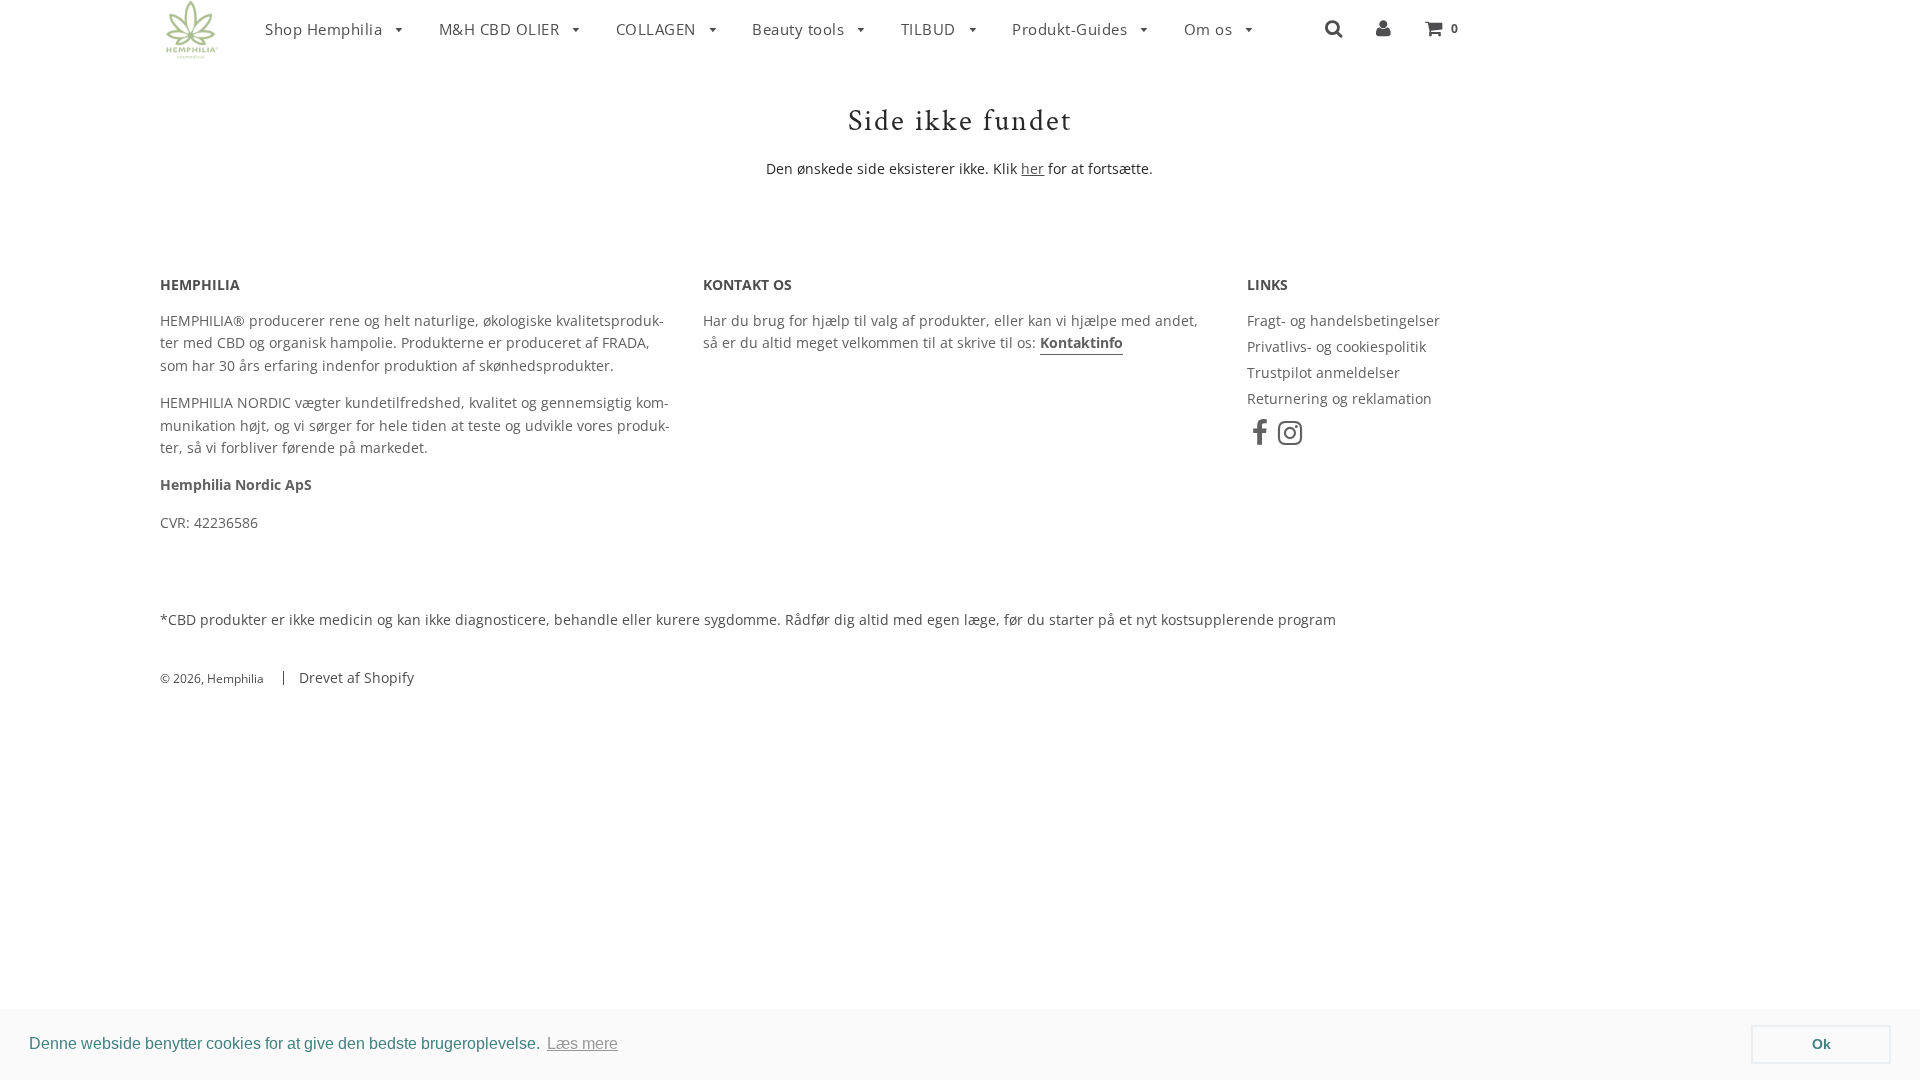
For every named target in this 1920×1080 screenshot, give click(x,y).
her (1032, 168)
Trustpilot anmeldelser (1323, 372)
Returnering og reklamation (1339, 398)
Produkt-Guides (1072, 29)
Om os (1210, 29)
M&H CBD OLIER (501, 29)
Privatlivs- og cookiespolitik (1336, 346)
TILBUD (931, 29)
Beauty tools (800, 29)
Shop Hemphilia (326, 29)
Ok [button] (1821, 1044)
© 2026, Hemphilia (212, 678)
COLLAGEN (658, 29)
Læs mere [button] (582, 1043)
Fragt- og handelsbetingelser (1343, 320)
